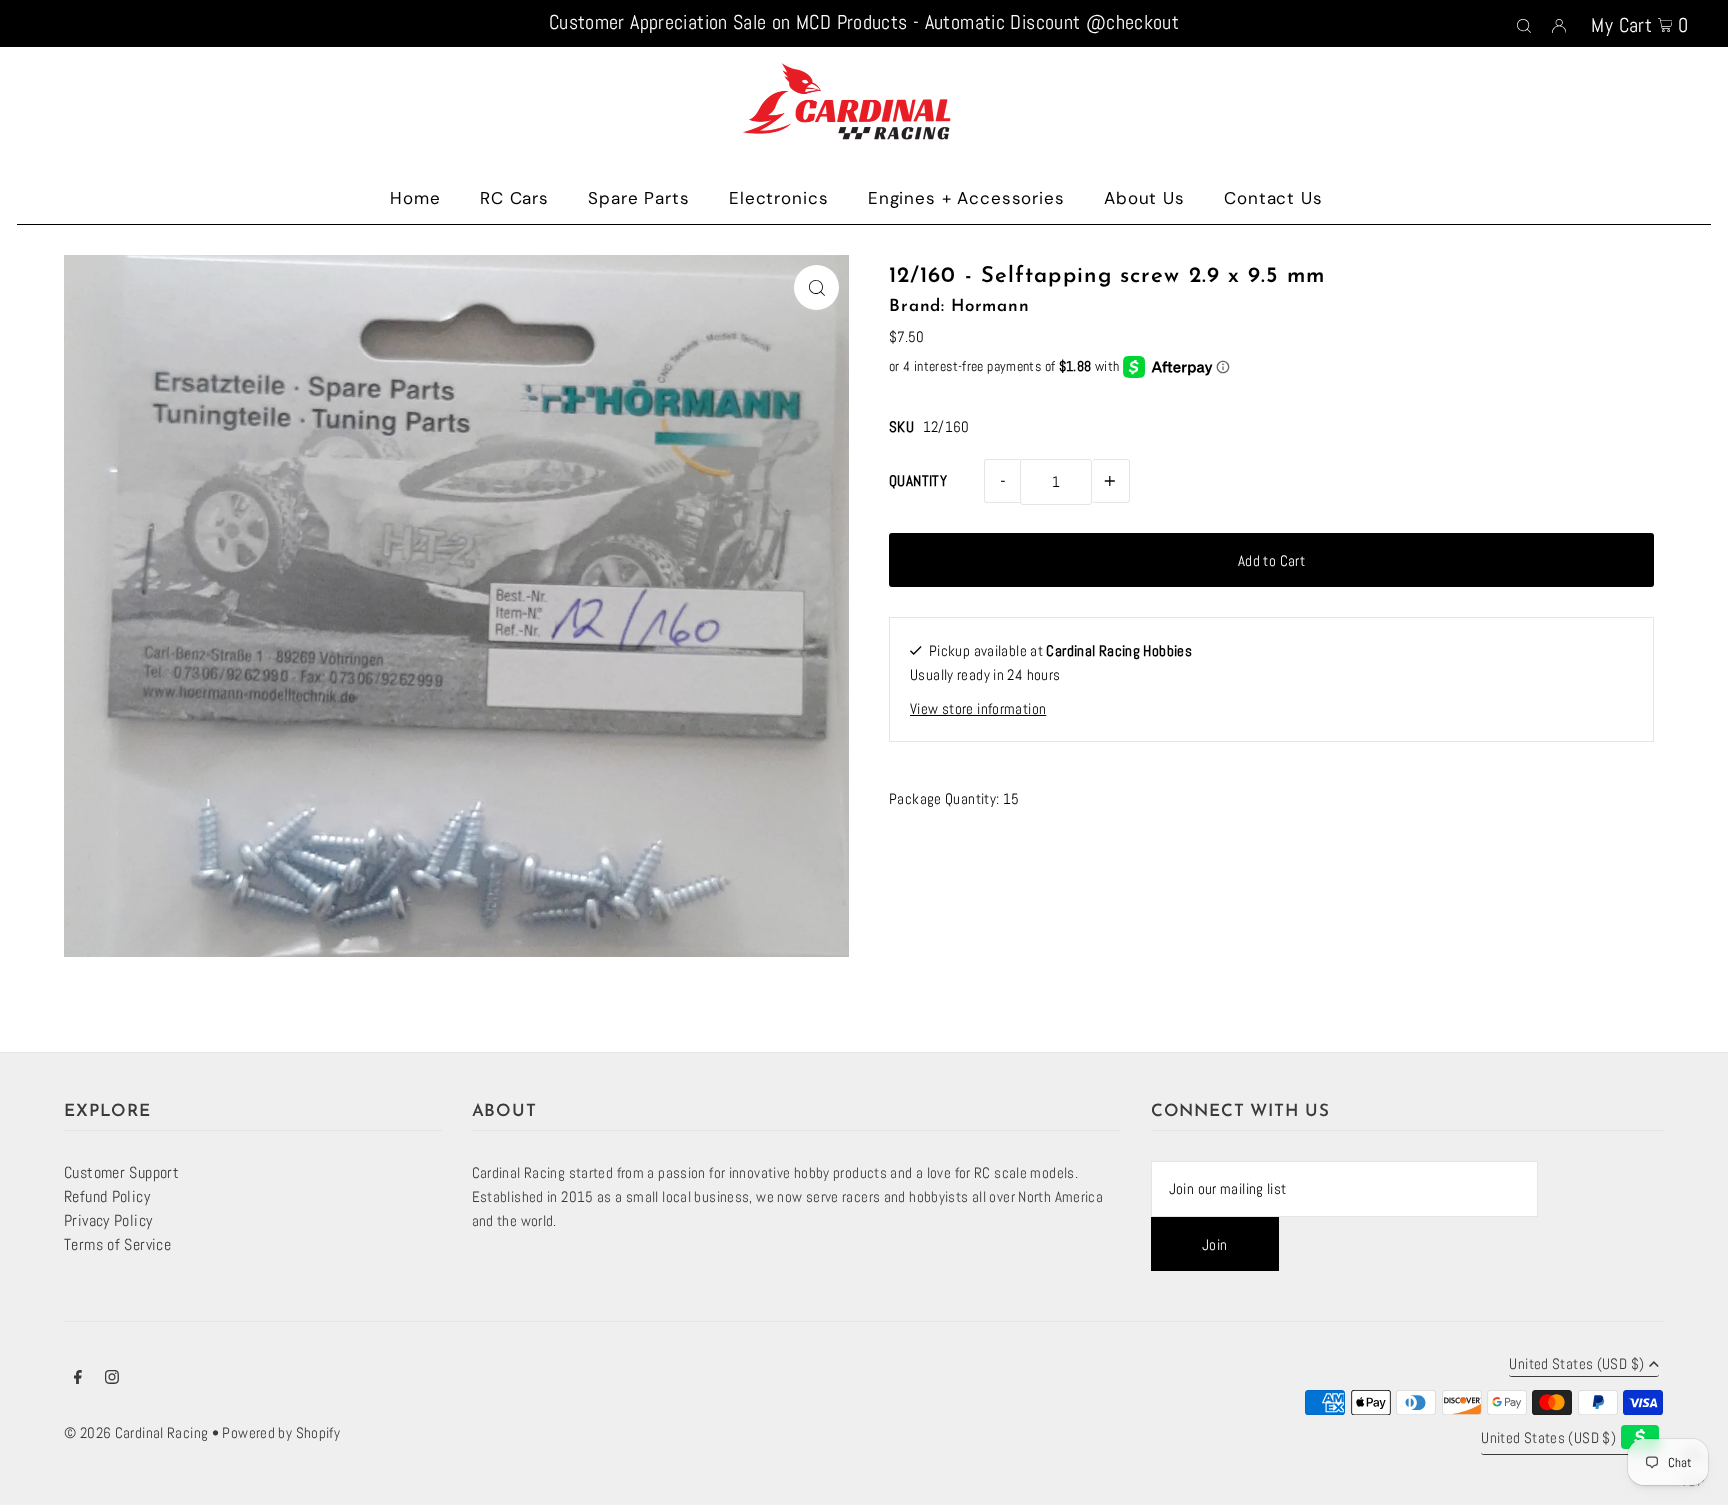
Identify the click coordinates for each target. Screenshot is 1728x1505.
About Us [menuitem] (1144, 198)
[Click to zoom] (816, 287)
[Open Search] (1524, 24)
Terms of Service (117, 1244)
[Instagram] (112, 1379)
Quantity (918, 480)
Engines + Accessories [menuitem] (966, 198)
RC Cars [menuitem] (514, 198)
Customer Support (121, 1172)
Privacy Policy (108, 1220)
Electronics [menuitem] (778, 198)
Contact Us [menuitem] (1273, 198)
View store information (978, 708)
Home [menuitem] (415, 198)
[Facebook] (78, 1379)
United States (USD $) (1576, 1364)
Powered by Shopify (281, 1432)
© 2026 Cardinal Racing (136, 1432)
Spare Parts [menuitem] (638, 198)
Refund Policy (107, 1196)
